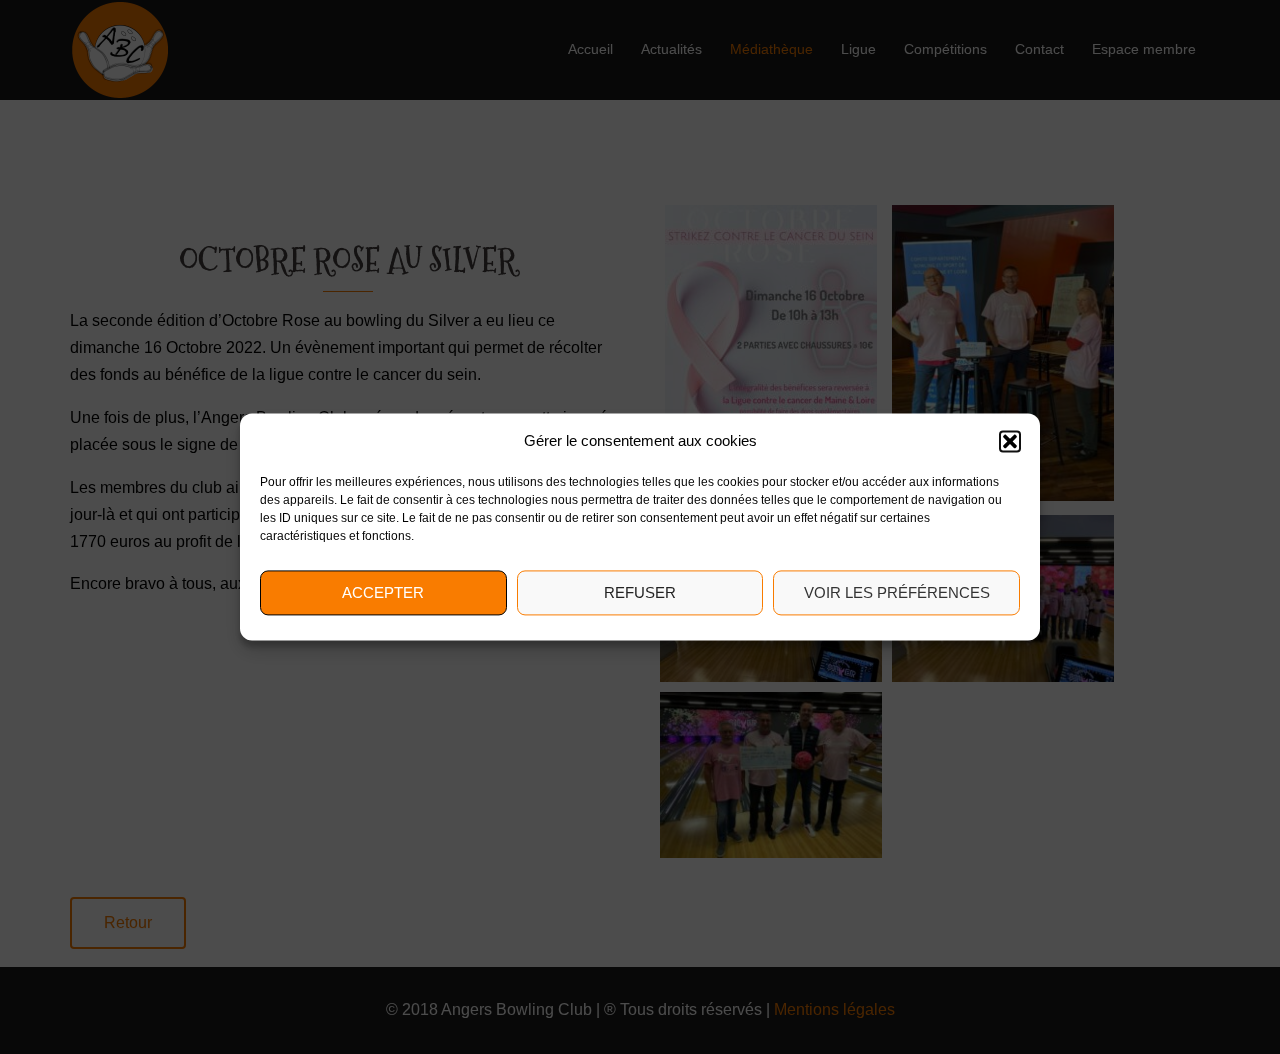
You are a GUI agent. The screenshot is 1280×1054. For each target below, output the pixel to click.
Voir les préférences (897, 592)
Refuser (640, 592)
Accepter (383, 592)
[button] (1010, 441)
